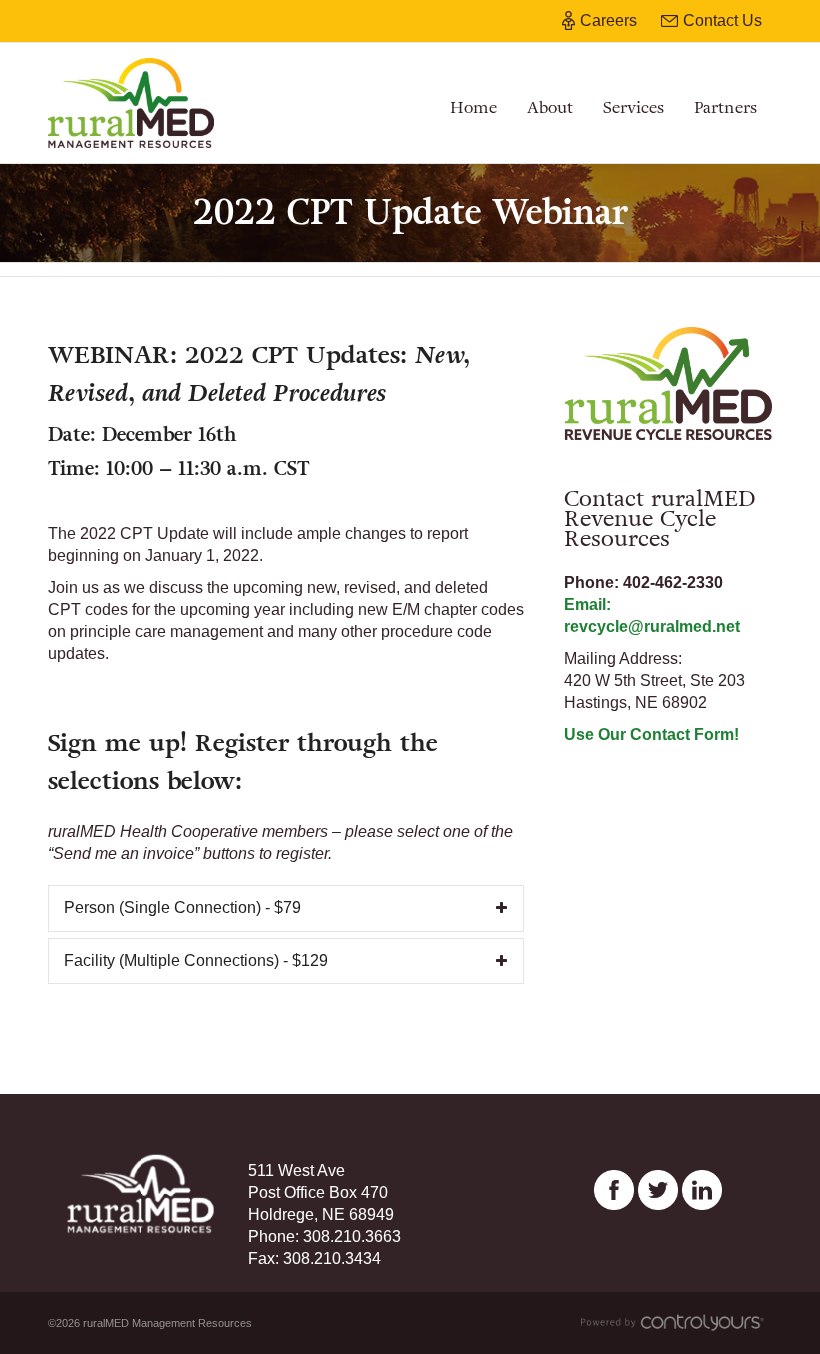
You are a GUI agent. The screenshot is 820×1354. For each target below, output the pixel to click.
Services (633, 107)
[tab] (286, 908)
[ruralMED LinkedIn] (702, 1189)
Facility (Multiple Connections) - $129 (196, 960)
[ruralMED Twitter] (658, 1189)
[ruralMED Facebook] (614, 1189)
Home (473, 107)
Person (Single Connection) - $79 (182, 907)
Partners (725, 107)
